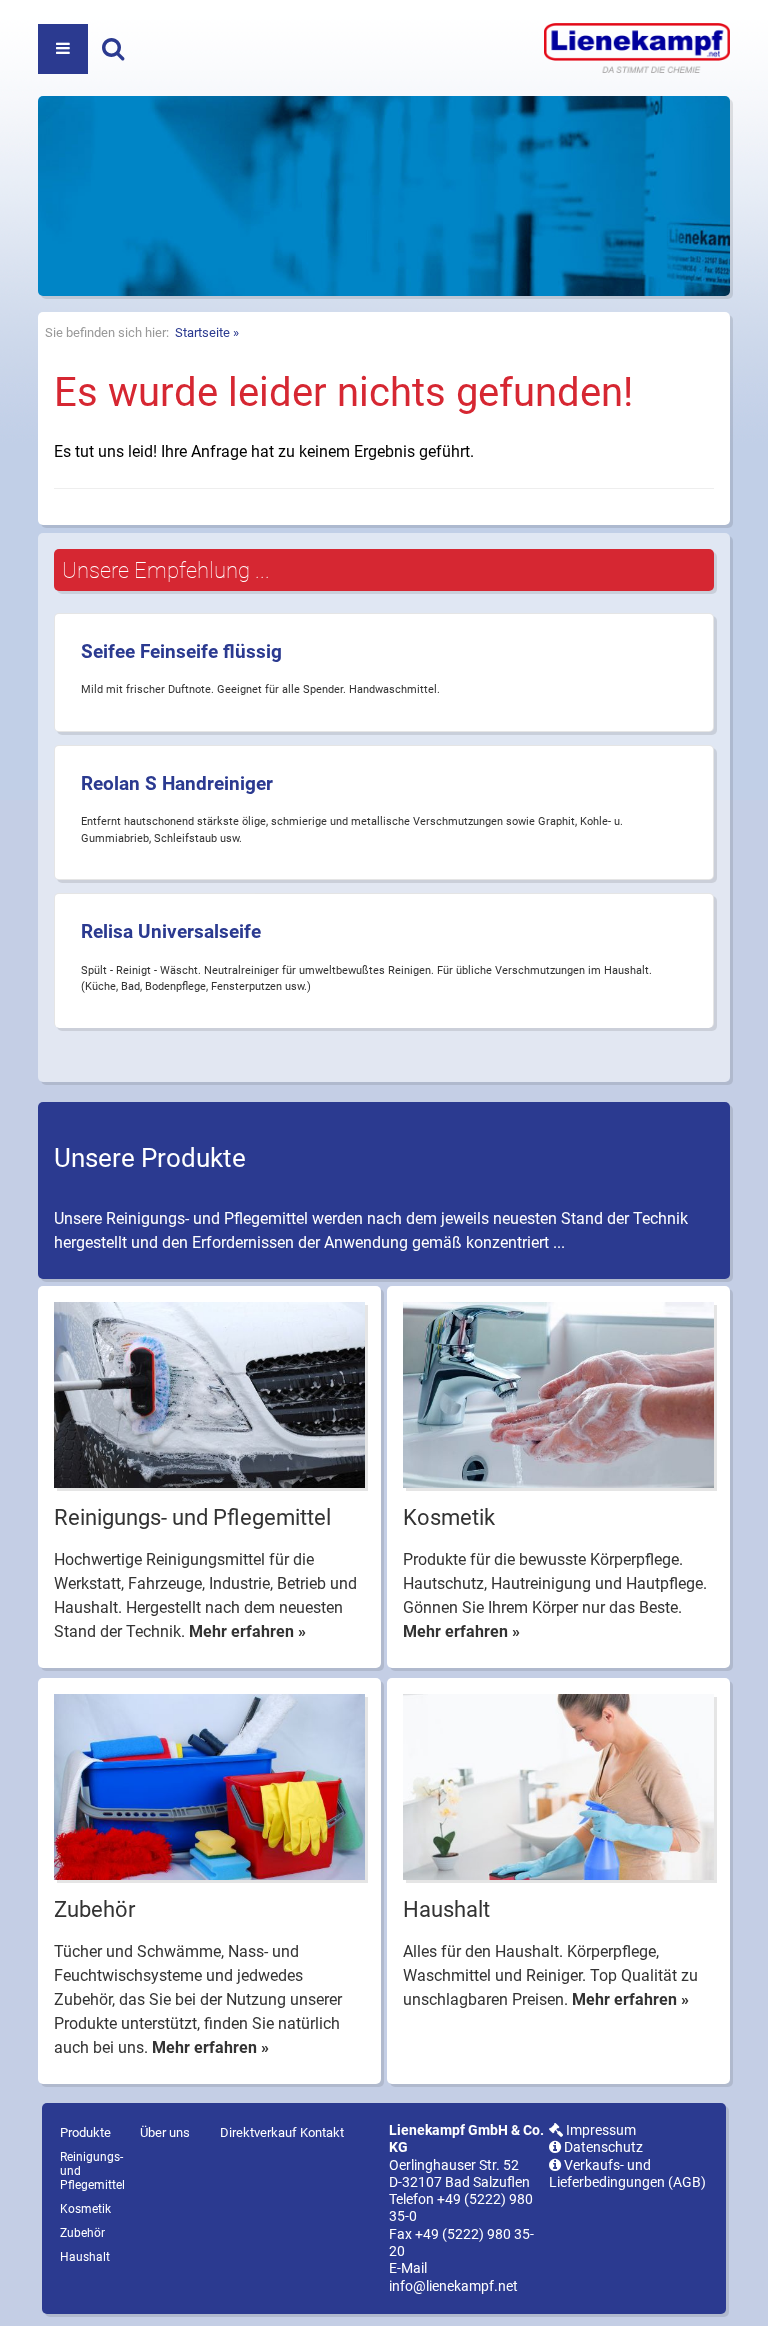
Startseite (202, 332)
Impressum (599, 2130)
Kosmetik (85, 2209)
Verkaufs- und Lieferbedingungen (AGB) (627, 2174)
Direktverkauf (258, 2132)
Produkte (85, 2132)
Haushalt (85, 2257)
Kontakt (322, 2132)
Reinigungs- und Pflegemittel (92, 2171)
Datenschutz (602, 2147)
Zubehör (82, 2233)
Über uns (165, 2132)
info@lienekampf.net (453, 2286)
